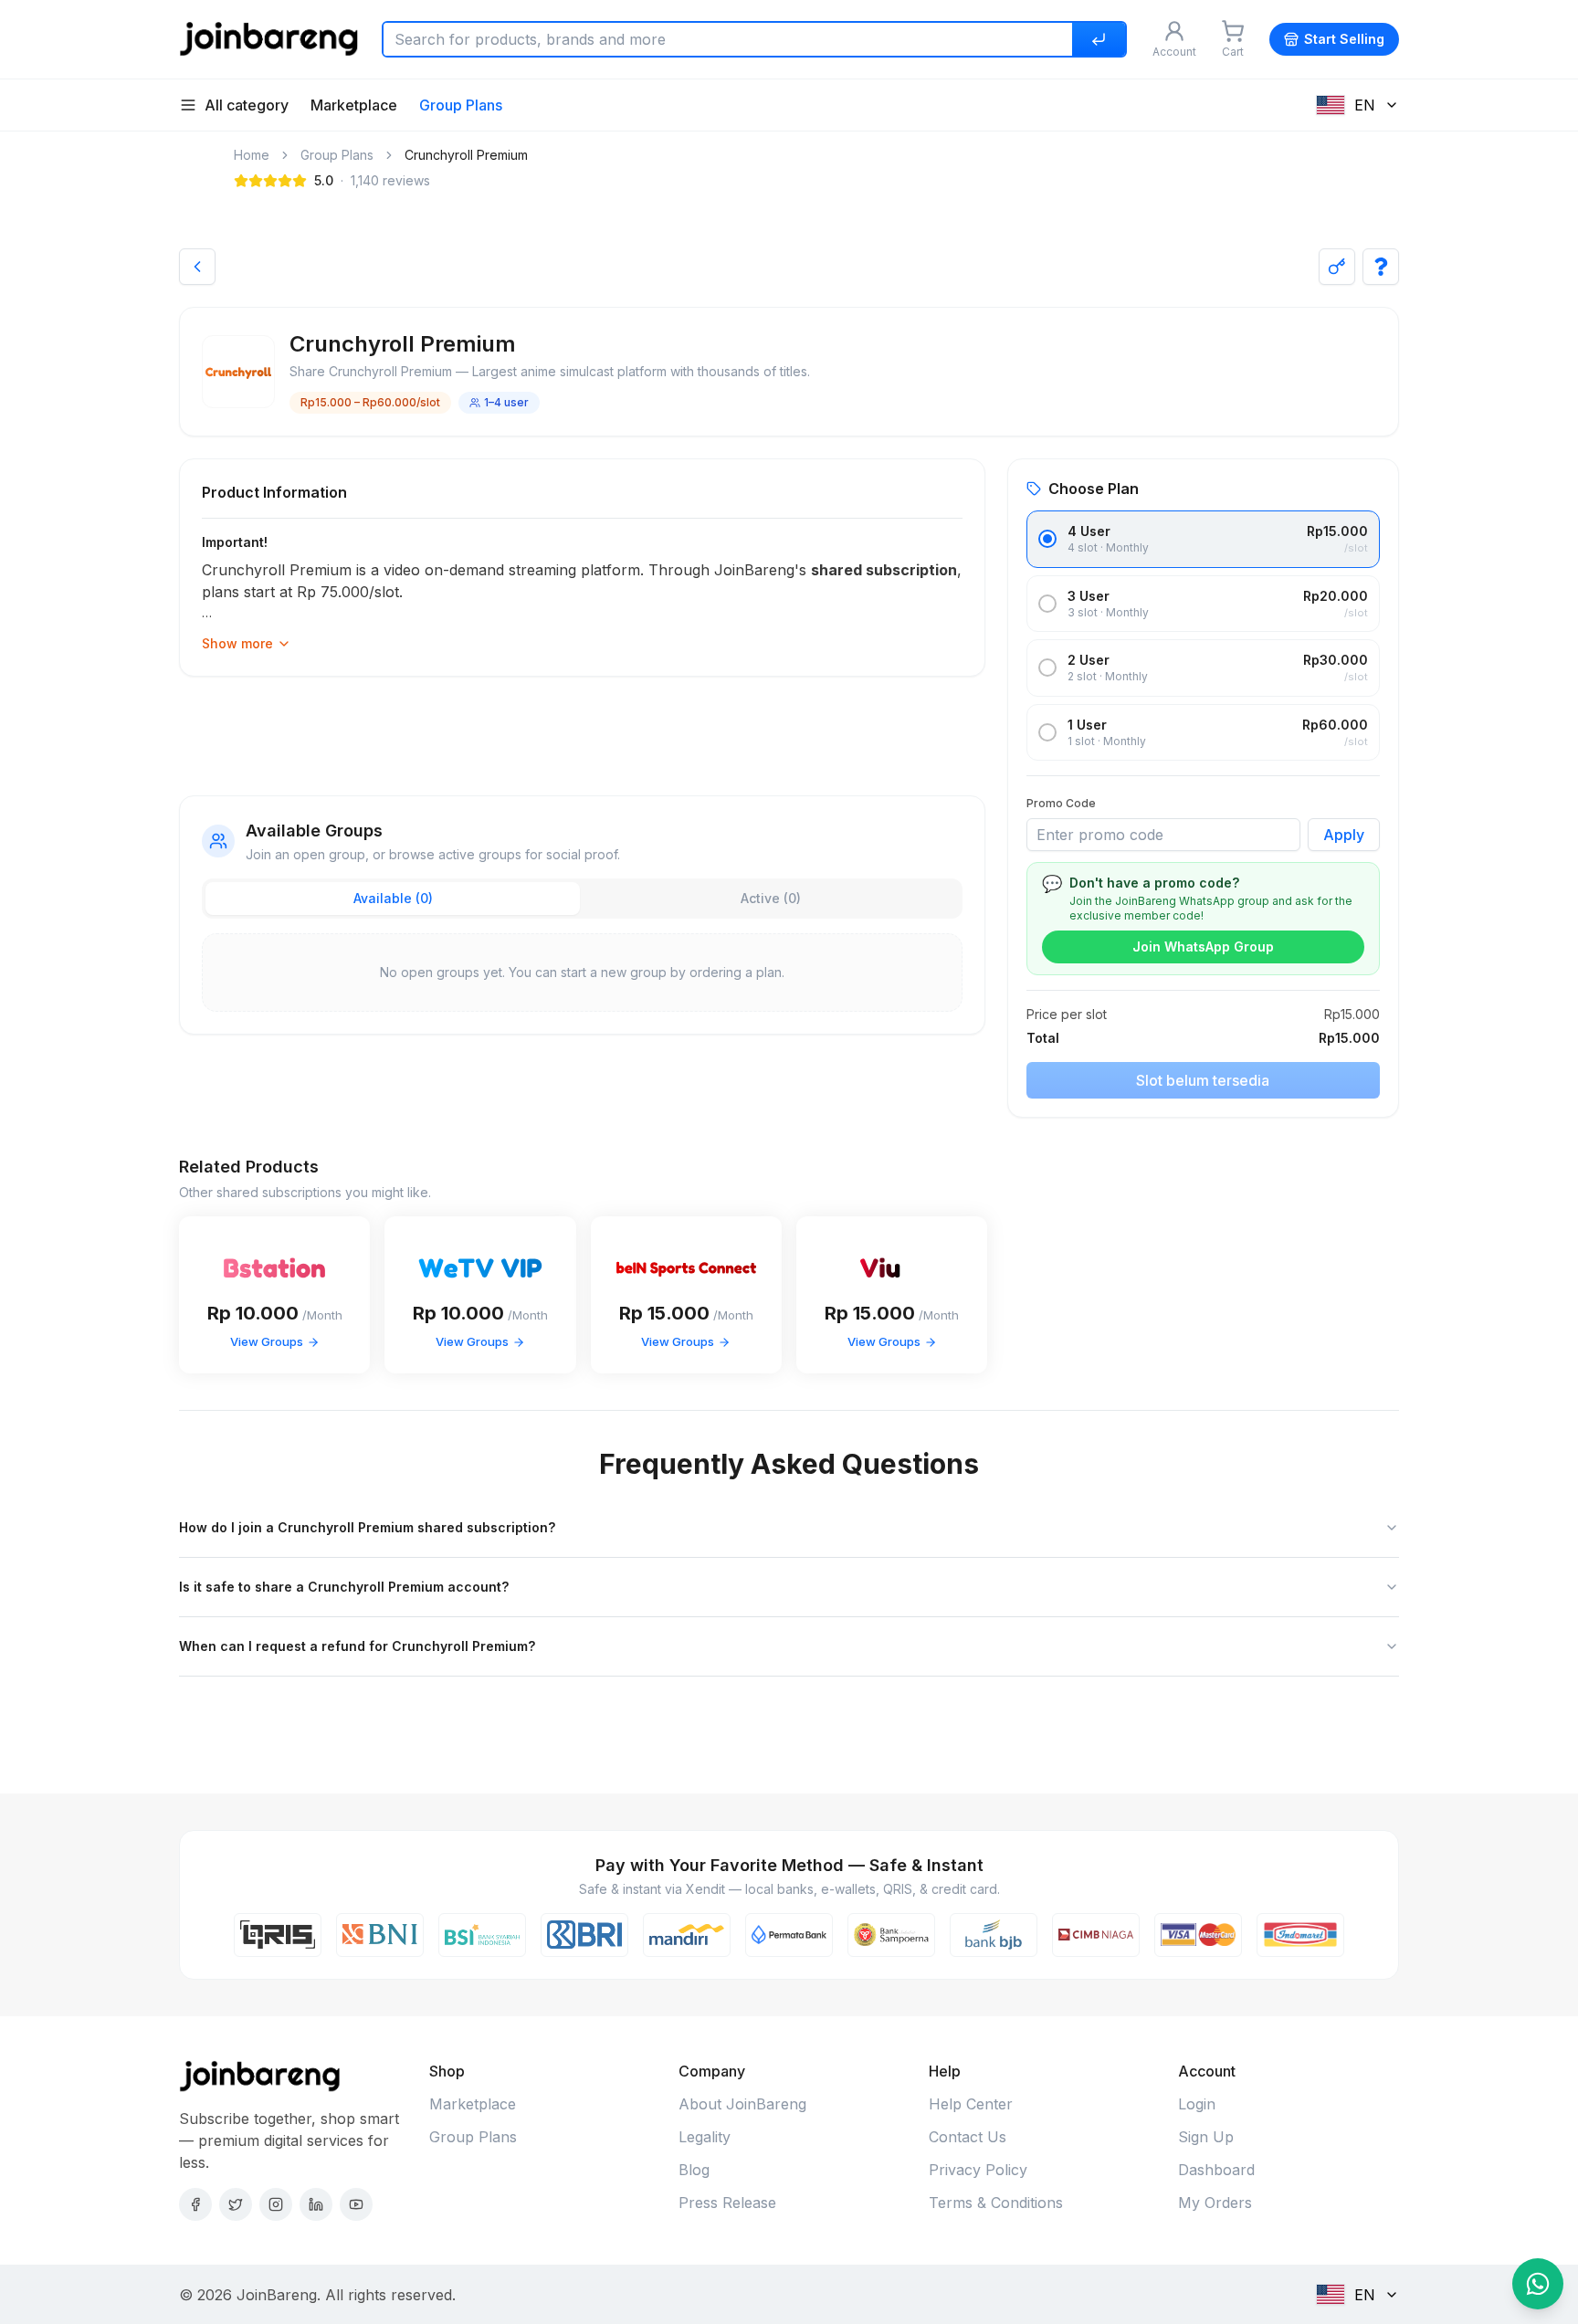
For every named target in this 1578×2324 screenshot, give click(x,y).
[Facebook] (195, 2204)
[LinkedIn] (316, 2204)
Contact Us (968, 2137)
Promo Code (1061, 803)
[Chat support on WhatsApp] (1538, 2284)
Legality (705, 2137)
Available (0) (393, 898)
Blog (694, 2170)
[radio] (1047, 539)
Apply (1344, 835)
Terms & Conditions (996, 2203)
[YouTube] (356, 2204)
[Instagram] (276, 2204)
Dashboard (1216, 2170)
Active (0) (771, 898)
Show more (237, 643)
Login (1197, 2104)
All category (247, 105)
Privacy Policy (978, 2170)
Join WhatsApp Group (1203, 946)
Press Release (727, 2203)
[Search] (1099, 39)
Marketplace (354, 105)
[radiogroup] (1203, 636)
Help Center (971, 2104)
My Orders (1215, 2203)
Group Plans (461, 105)
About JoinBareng (742, 2104)
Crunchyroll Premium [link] (466, 155)
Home (252, 155)
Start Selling (1344, 39)
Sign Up (1206, 2137)
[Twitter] (236, 2204)
